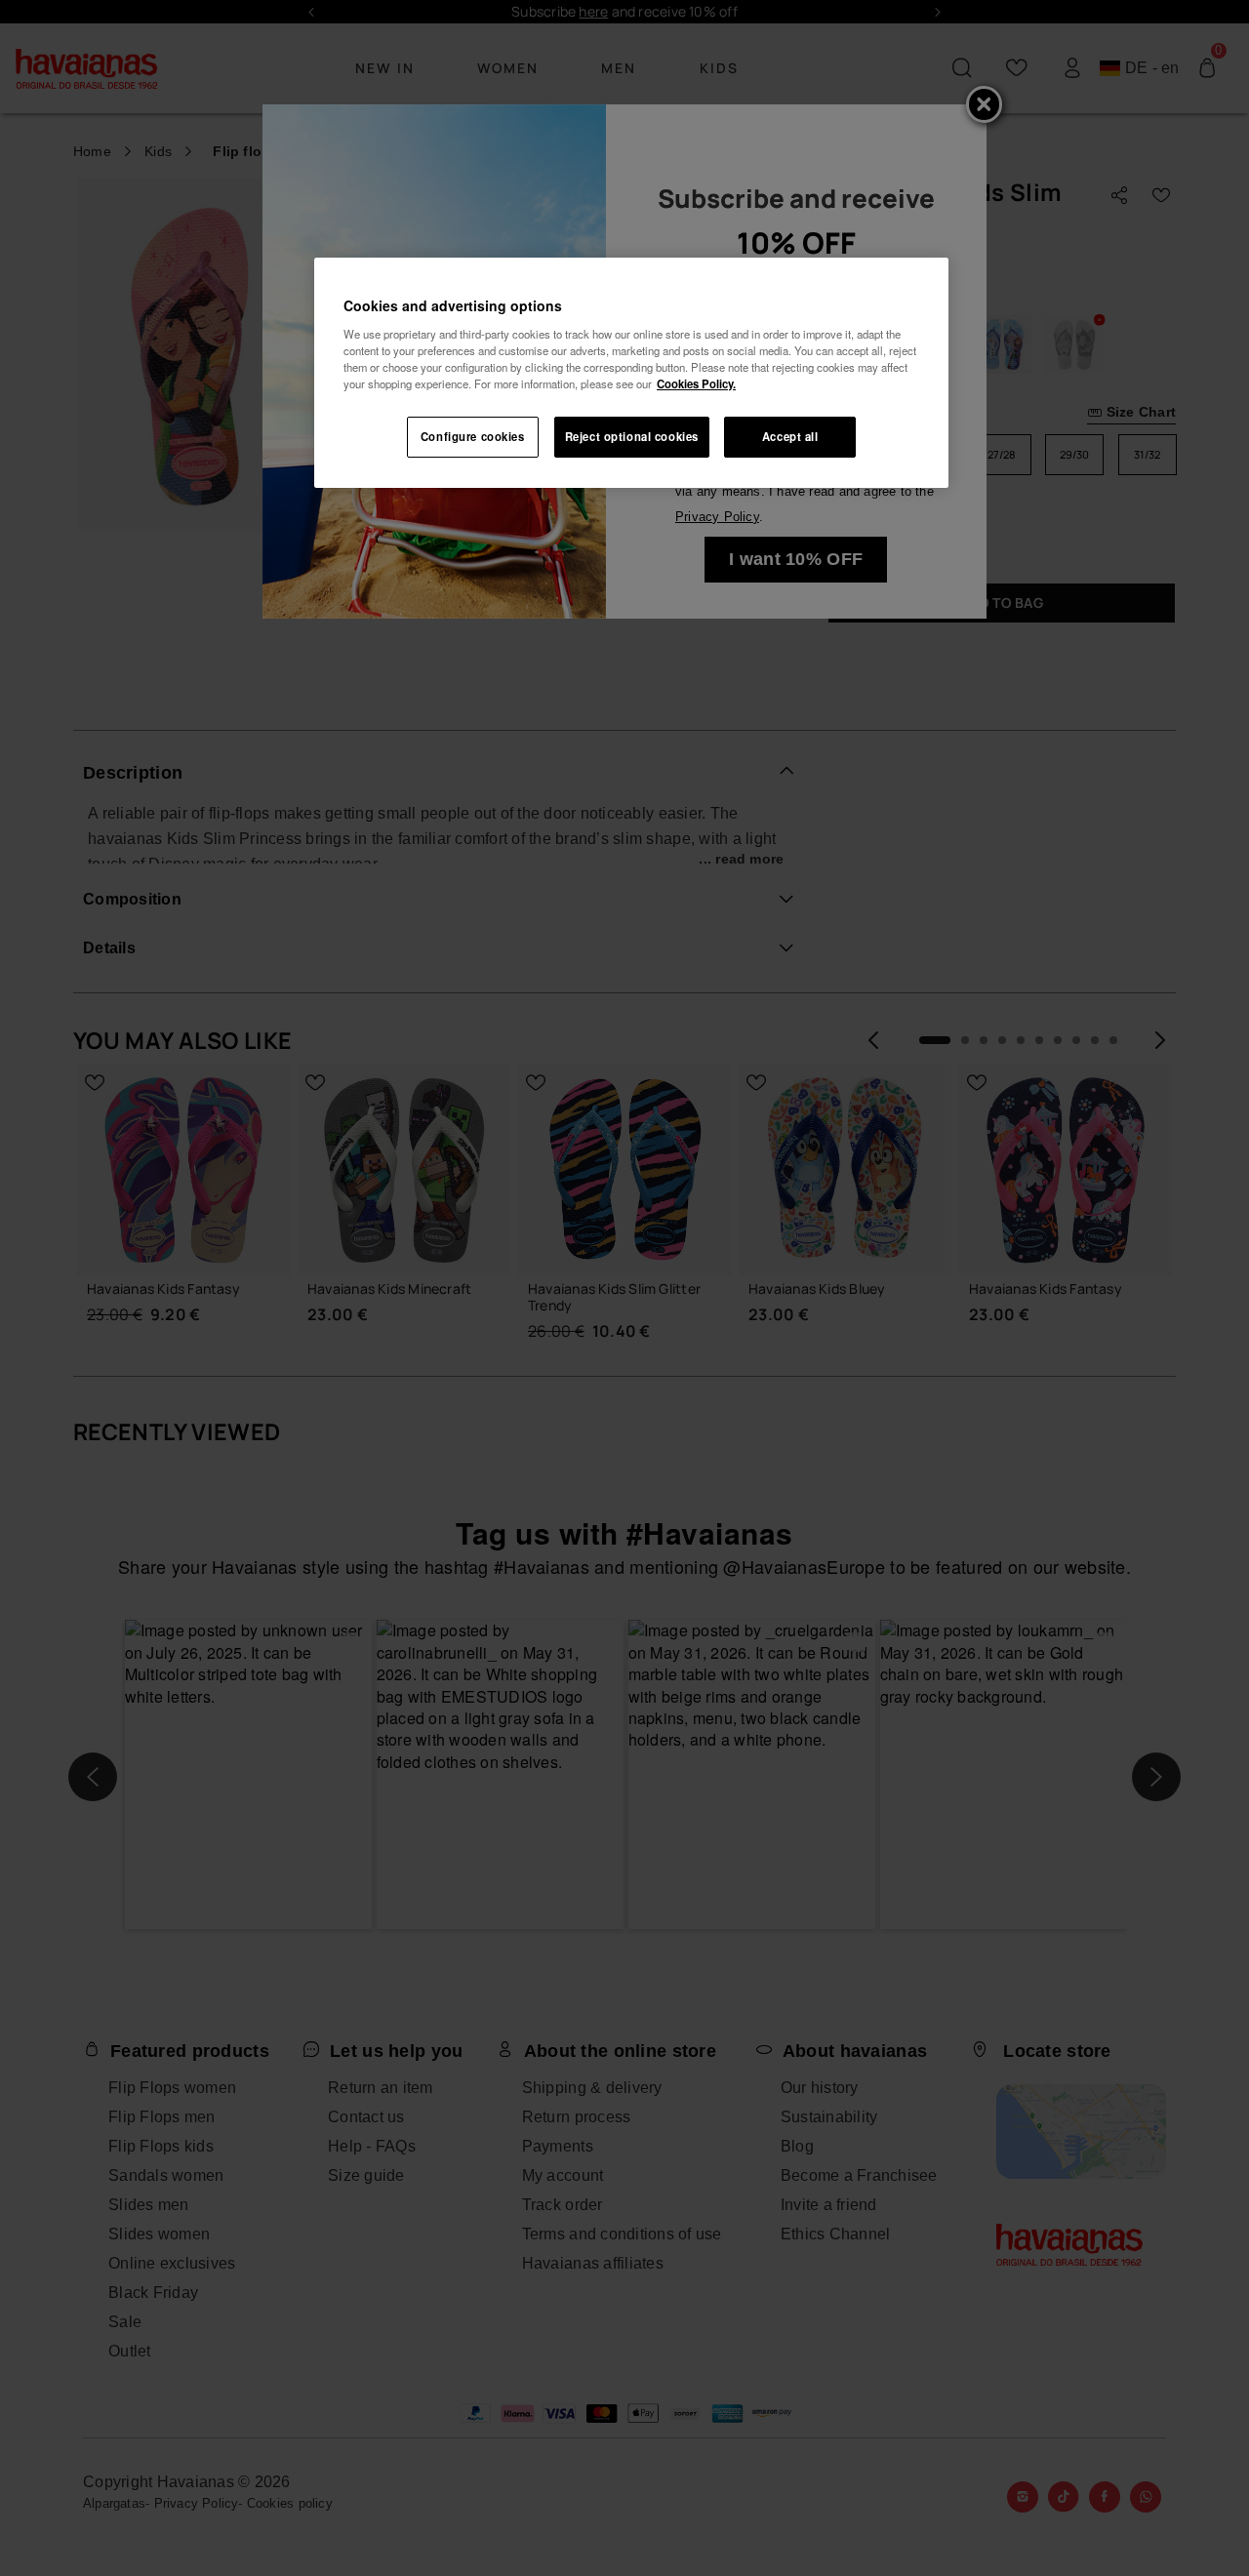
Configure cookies (473, 436)
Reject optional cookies (632, 436)
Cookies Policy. (696, 383)
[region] (631, 373)
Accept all (790, 436)
